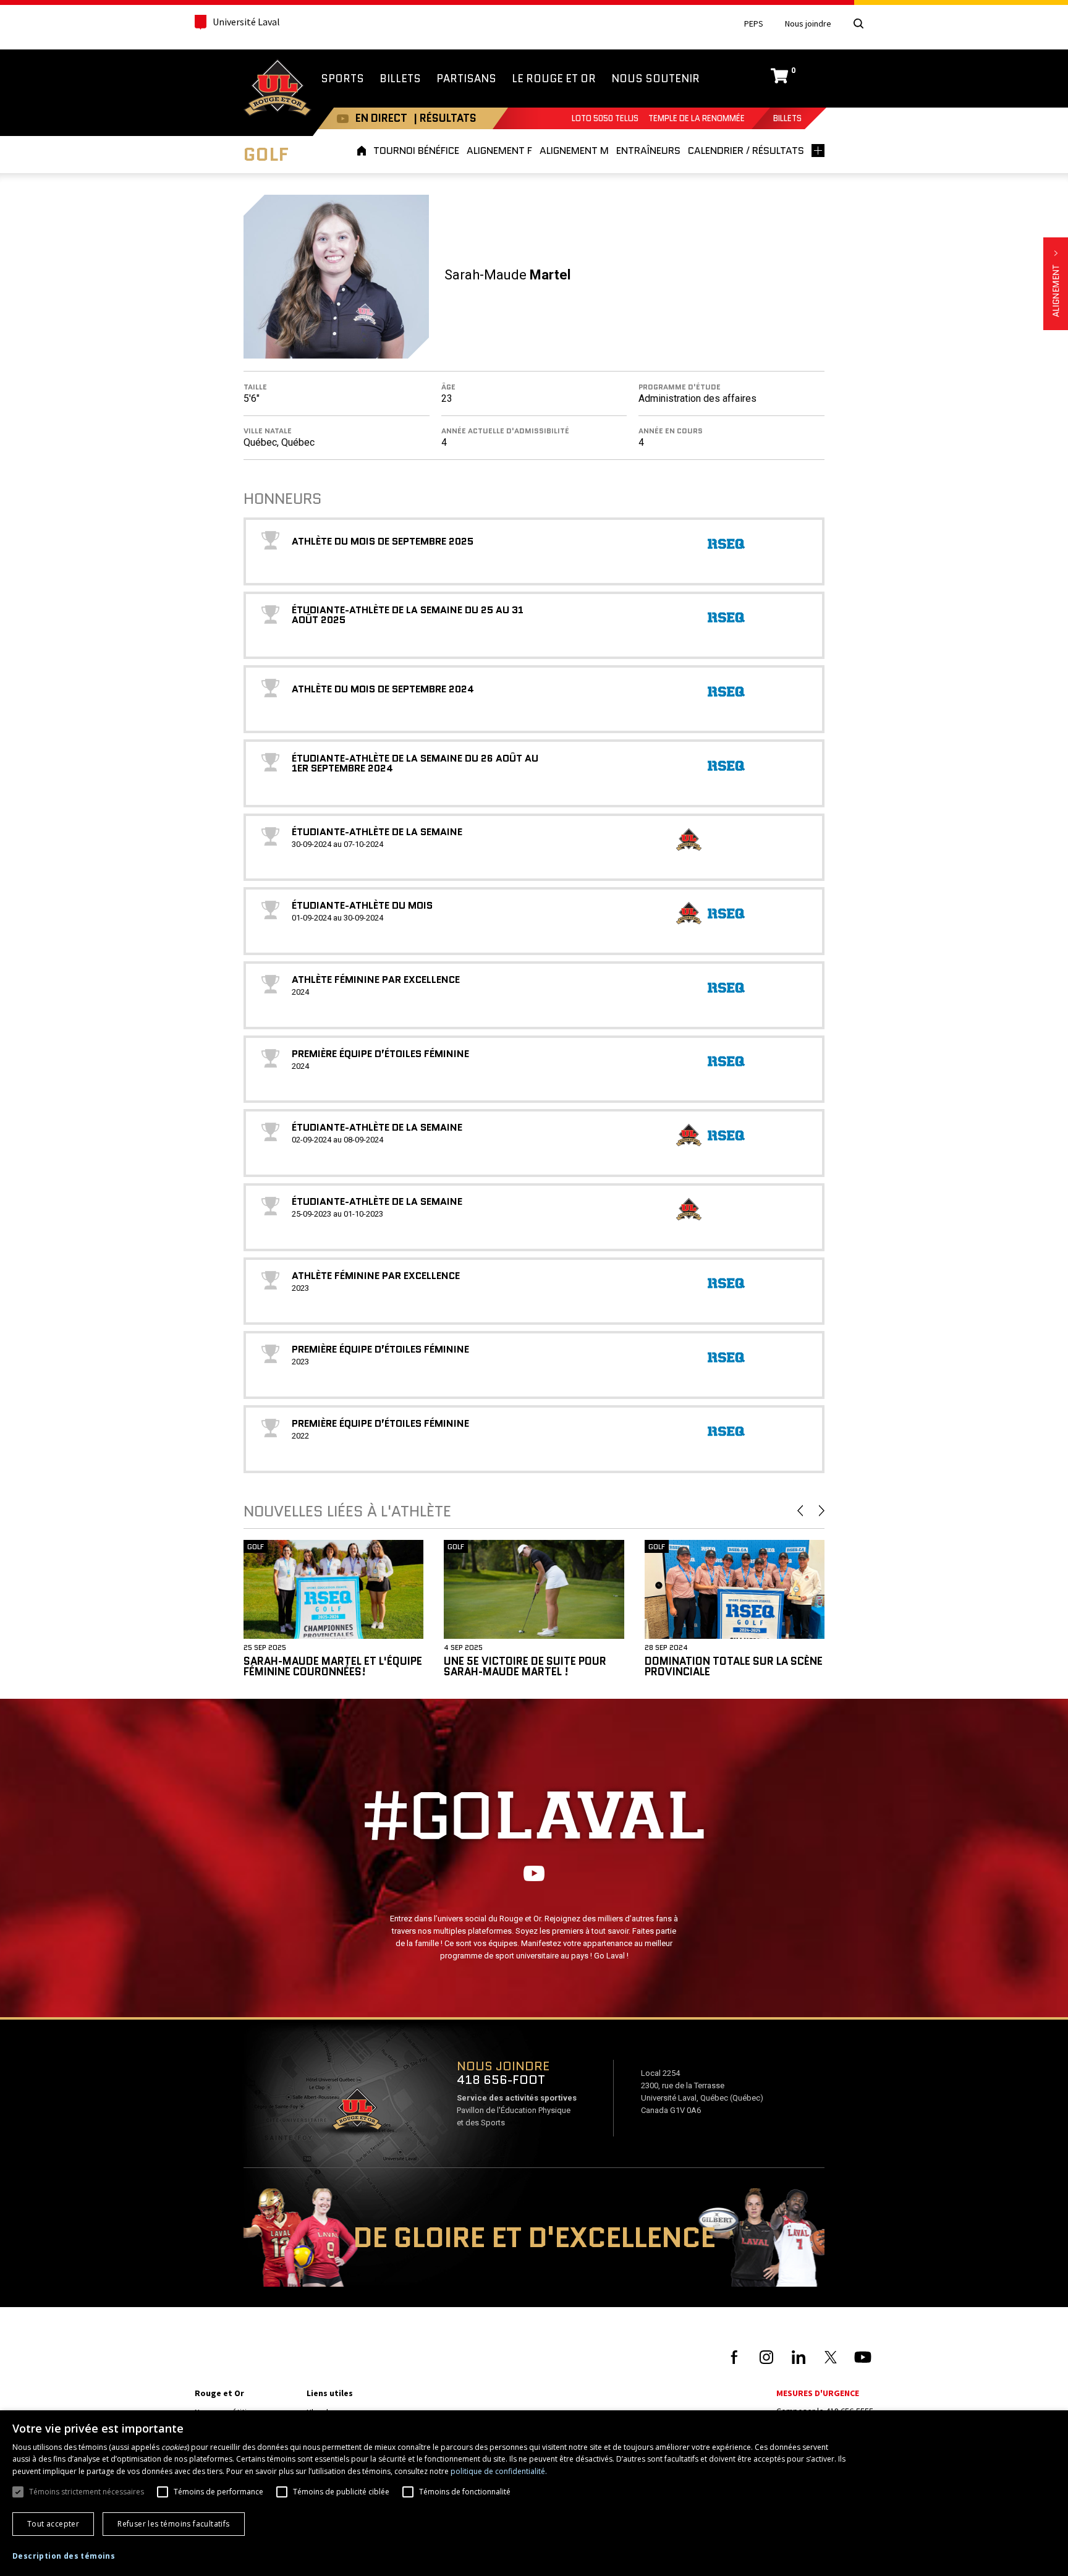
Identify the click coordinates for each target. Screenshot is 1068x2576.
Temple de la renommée (697, 118)
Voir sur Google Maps (357, 2113)
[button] (64, 2556)
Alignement (1056, 284)
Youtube (343, 118)
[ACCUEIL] (363, 151)
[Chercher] (858, 23)
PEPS (754, 24)
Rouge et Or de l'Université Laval (278, 89)
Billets (787, 118)
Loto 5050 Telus (605, 118)
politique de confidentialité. (499, 2471)
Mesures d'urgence (818, 2393)
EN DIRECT (381, 118)
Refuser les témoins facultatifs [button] (173, 2524)
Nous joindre (808, 24)
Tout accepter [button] (53, 2524)
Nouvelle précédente (800, 1511)
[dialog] (534, 2493)
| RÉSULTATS (445, 118)
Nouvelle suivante (822, 1511)
